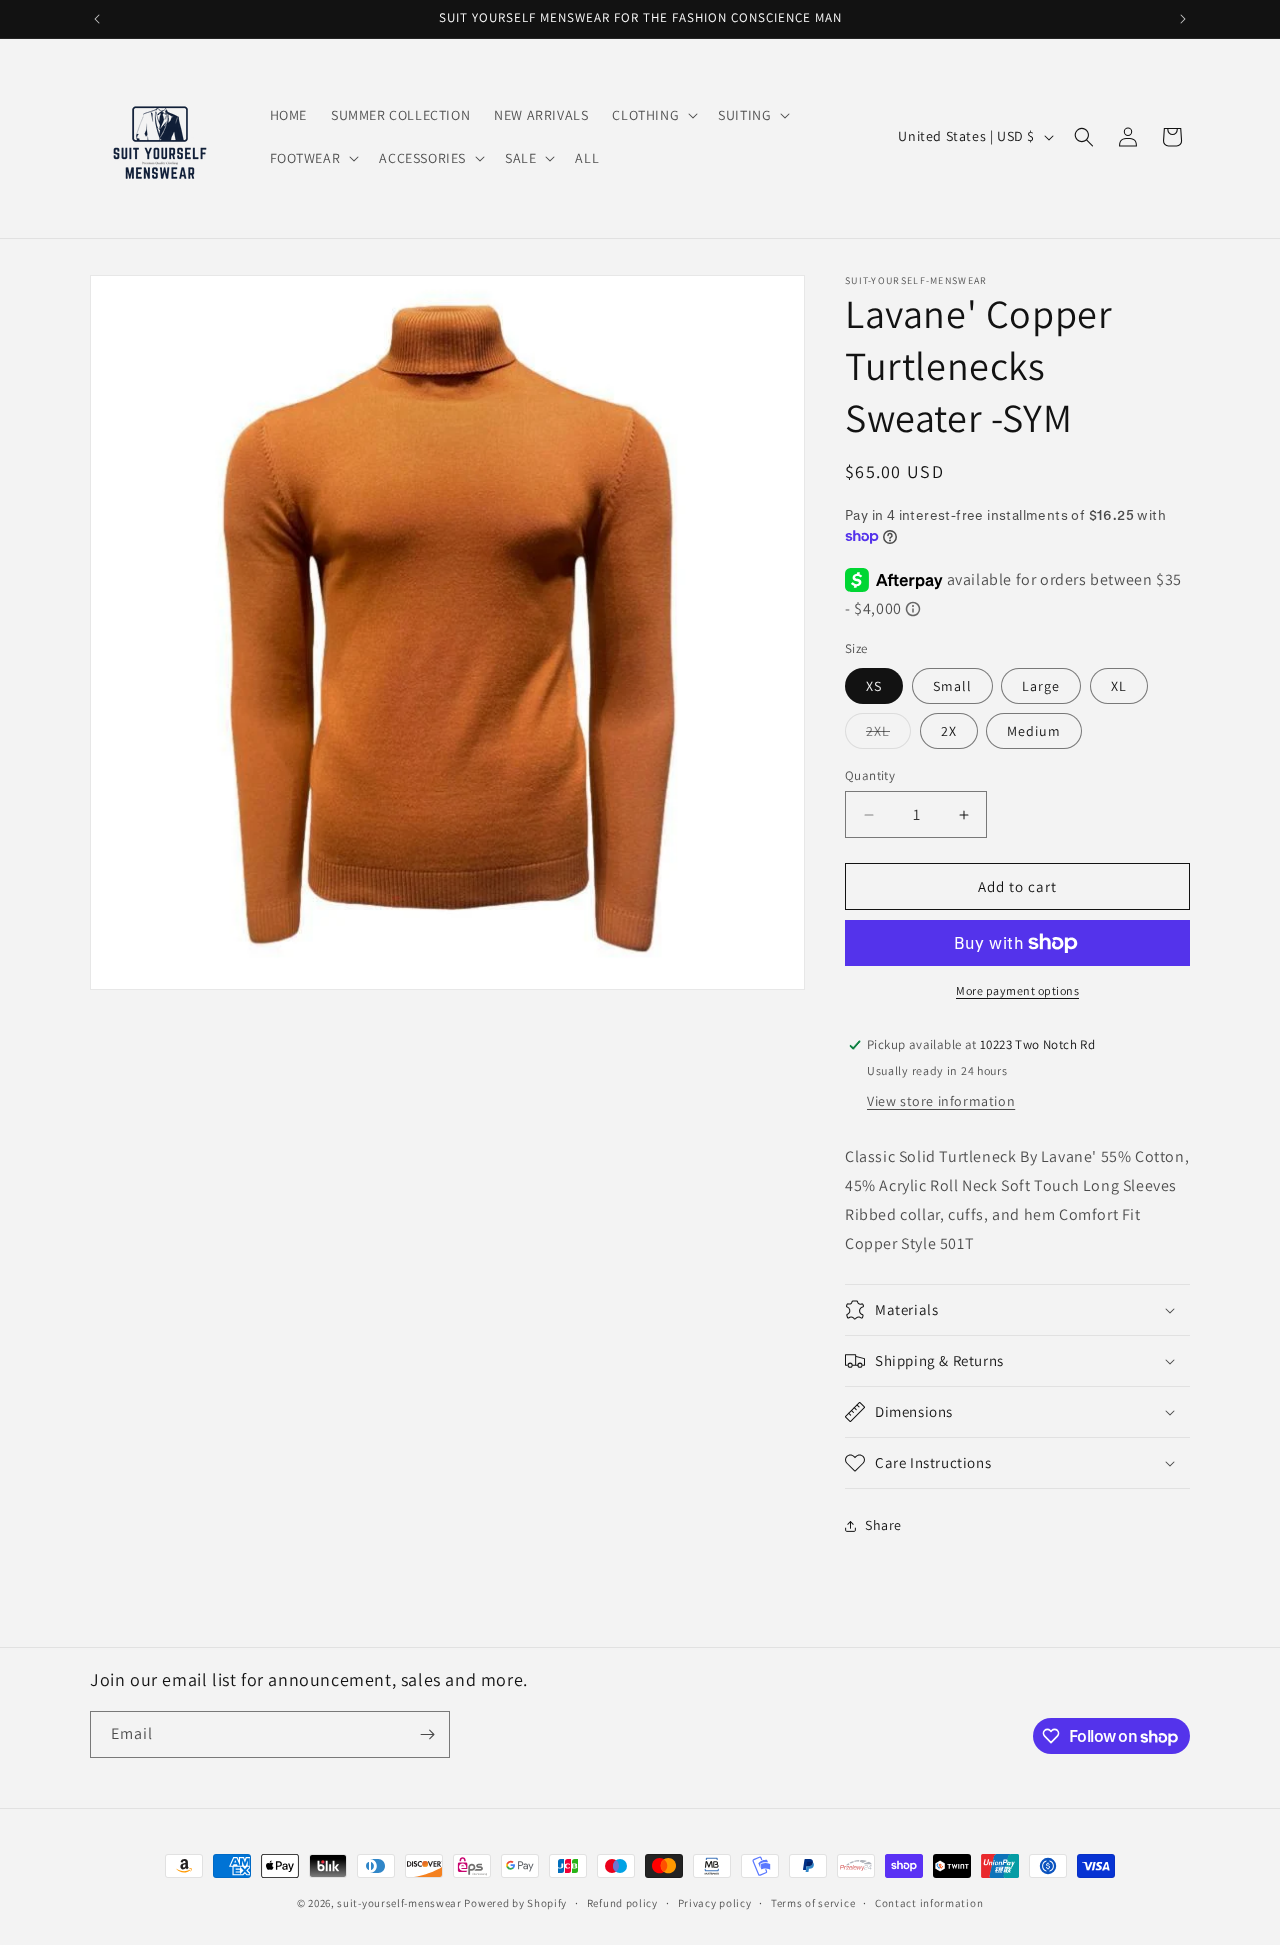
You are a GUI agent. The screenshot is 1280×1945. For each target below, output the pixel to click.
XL (1119, 686)
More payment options (1017, 990)
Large (1041, 686)
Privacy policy (715, 1903)
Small (952, 686)
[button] (653, 115)
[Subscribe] (427, 1734)
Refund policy (622, 1903)
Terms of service (813, 1903)
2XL (888, 735)
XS (874, 686)
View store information (941, 1101)
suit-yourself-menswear (399, 1903)
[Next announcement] (1183, 19)
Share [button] (883, 1525)
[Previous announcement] (97, 19)
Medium (1034, 731)
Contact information (929, 1903)
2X (949, 731)
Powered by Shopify (515, 1903)
